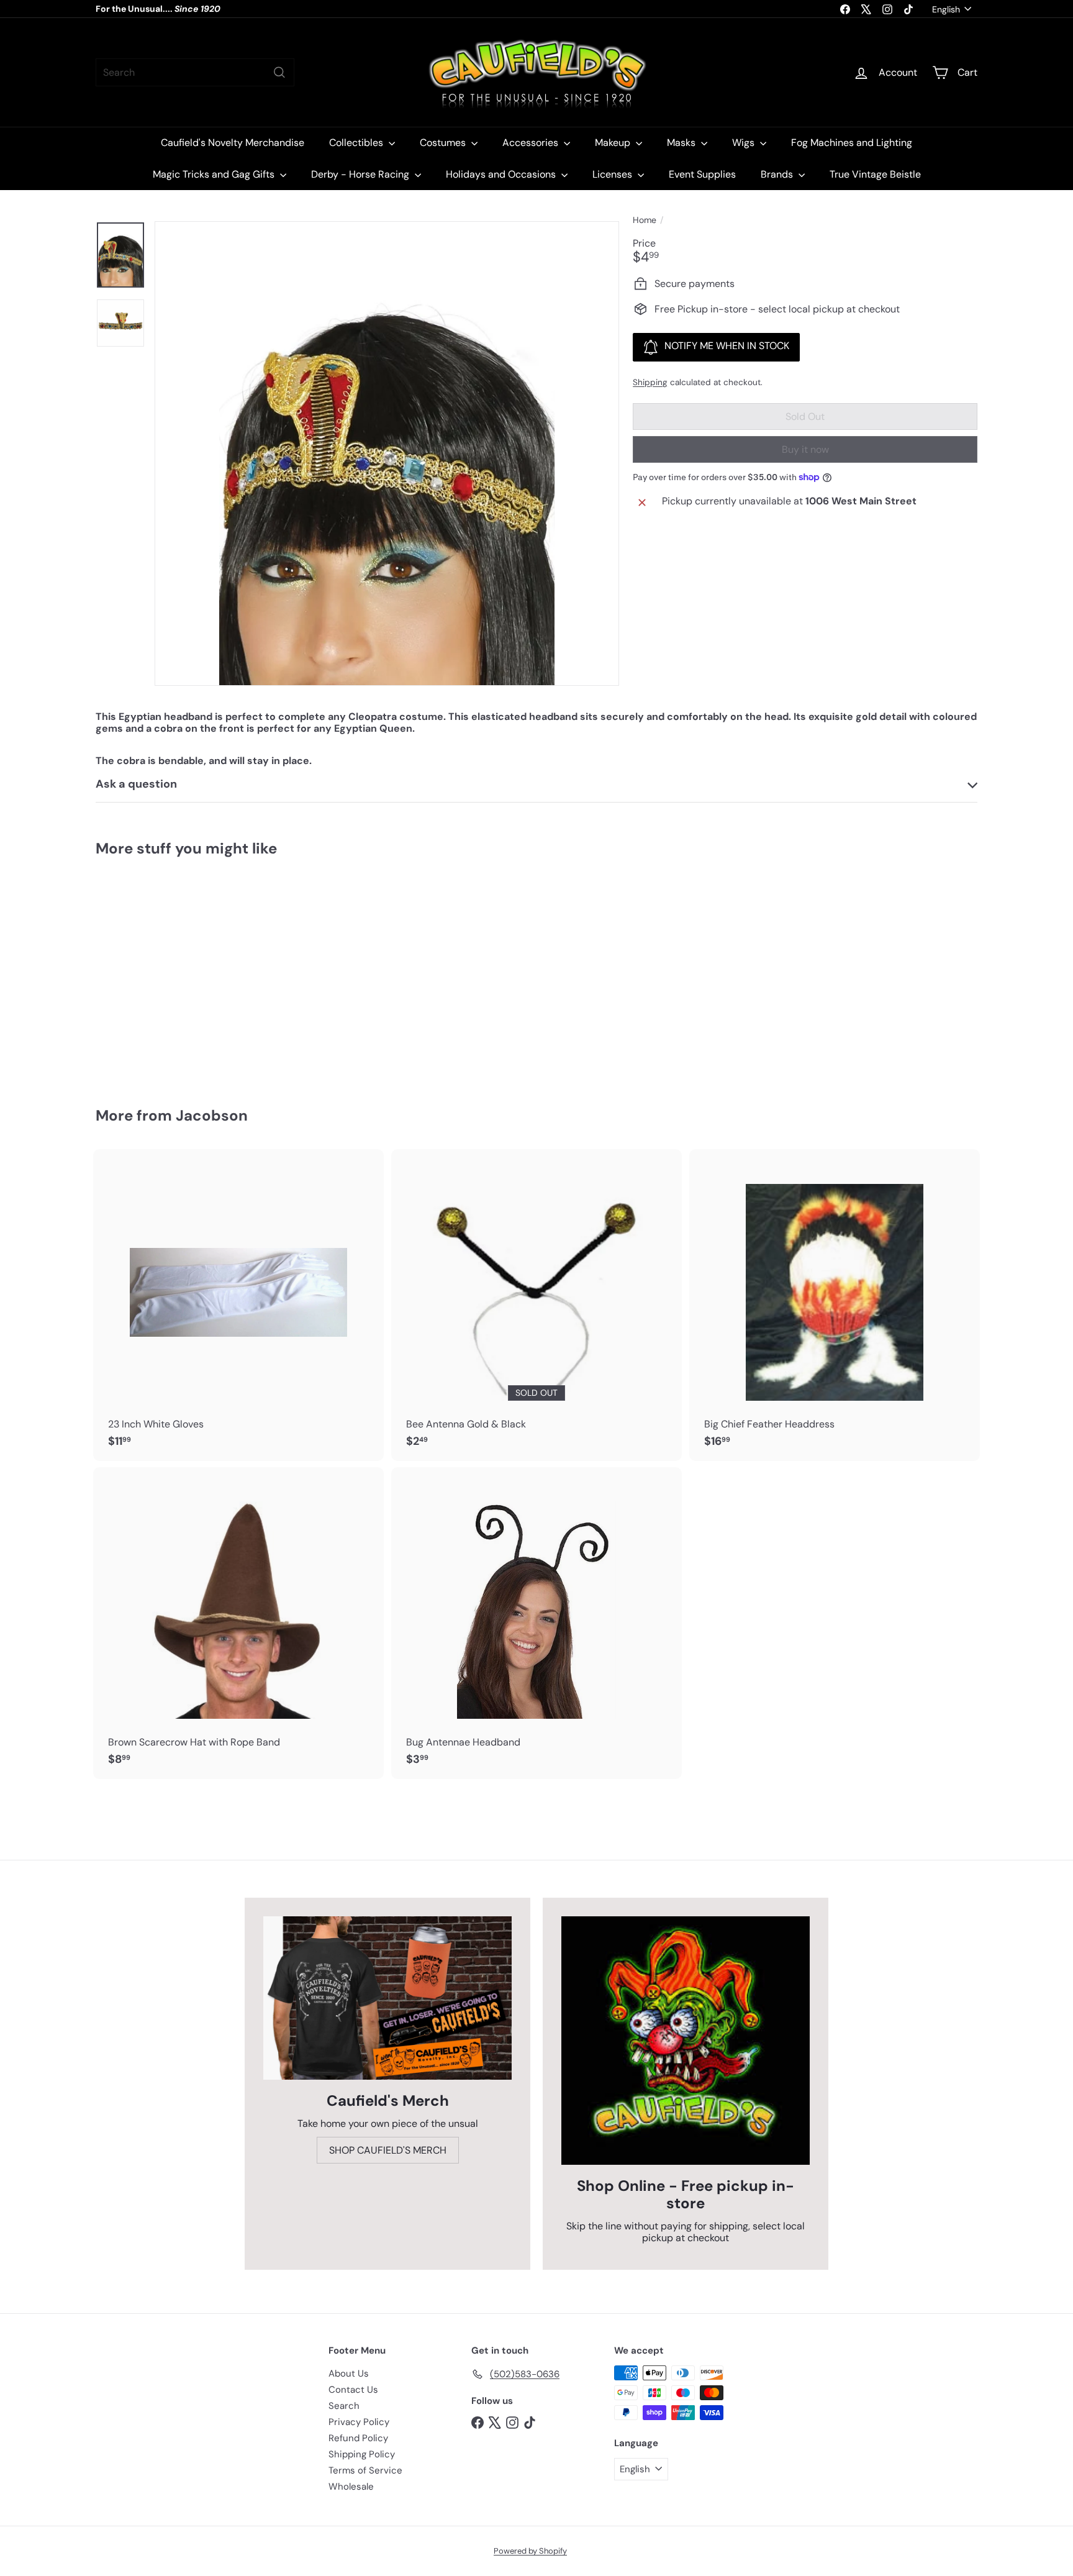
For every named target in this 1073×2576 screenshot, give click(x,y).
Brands (778, 174)
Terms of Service (365, 2470)
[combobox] (195, 72)
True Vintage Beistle (875, 174)
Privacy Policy (359, 2422)
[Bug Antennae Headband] (536, 1623)
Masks (682, 143)
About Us (349, 2373)
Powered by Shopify (530, 2551)
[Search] (279, 72)
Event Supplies (702, 174)
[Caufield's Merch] (387, 1998)
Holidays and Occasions (502, 174)
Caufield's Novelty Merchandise (233, 143)
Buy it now (805, 449)
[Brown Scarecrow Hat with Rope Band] (238, 1623)
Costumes (444, 143)
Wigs (745, 143)
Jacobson (212, 1115)
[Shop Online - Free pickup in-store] (686, 2041)
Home (645, 220)
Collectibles (357, 143)
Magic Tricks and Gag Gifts (215, 174)
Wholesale (351, 2487)
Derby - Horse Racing (361, 174)
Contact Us (353, 2390)
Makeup (614, 143)
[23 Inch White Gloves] (238, 1305)
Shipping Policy (362, 2454)
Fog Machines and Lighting (852, 143)
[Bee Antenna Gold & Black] (536, 1305)
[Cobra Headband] (164, 973)
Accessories (532, 143)
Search (344, 2406)
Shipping (650, 382)
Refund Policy (358, 2438)
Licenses (613, 174)
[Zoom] (387, 453)
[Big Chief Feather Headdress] (835, 1305)
